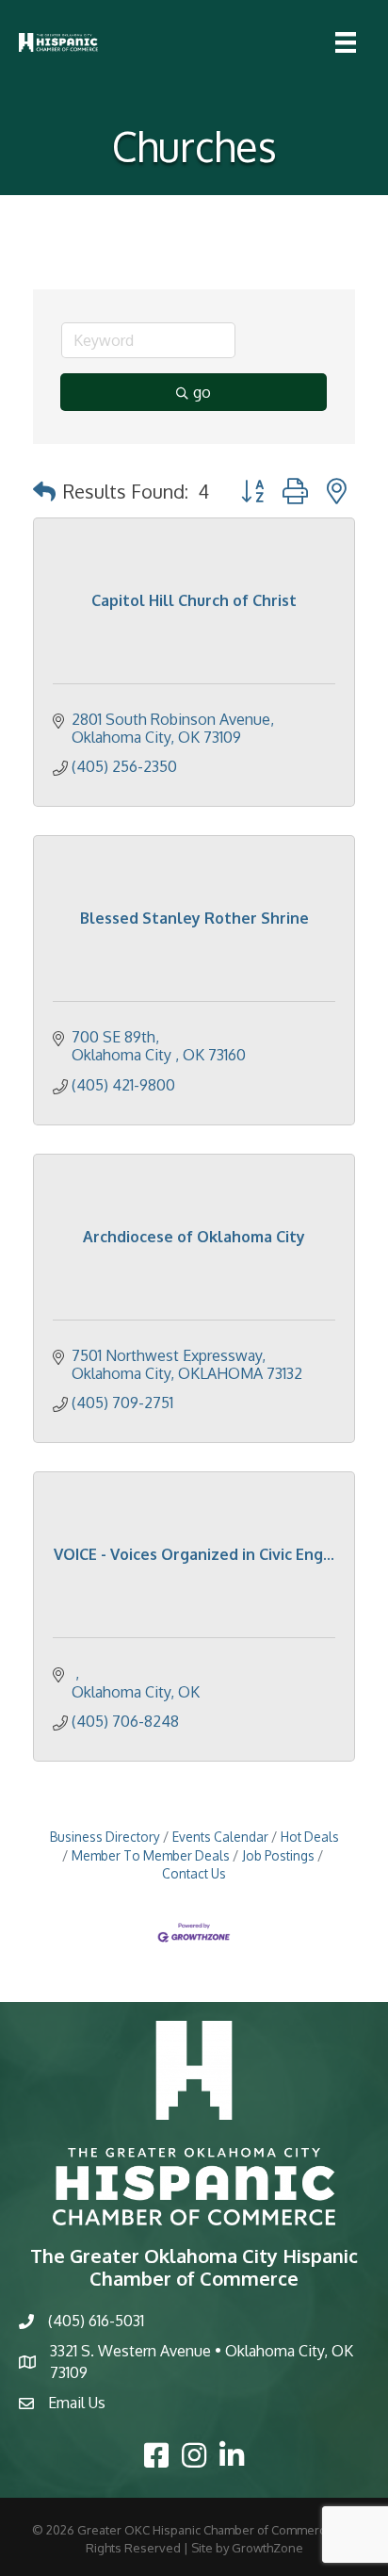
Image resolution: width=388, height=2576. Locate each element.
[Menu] (346, 42)
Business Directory (105, 1837)
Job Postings (278, 1855)
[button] (44, 491)
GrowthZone (267, 2548)
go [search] (202, 392)
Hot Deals (310, 1837)
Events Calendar (220, 1837)
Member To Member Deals (151, 1855)
